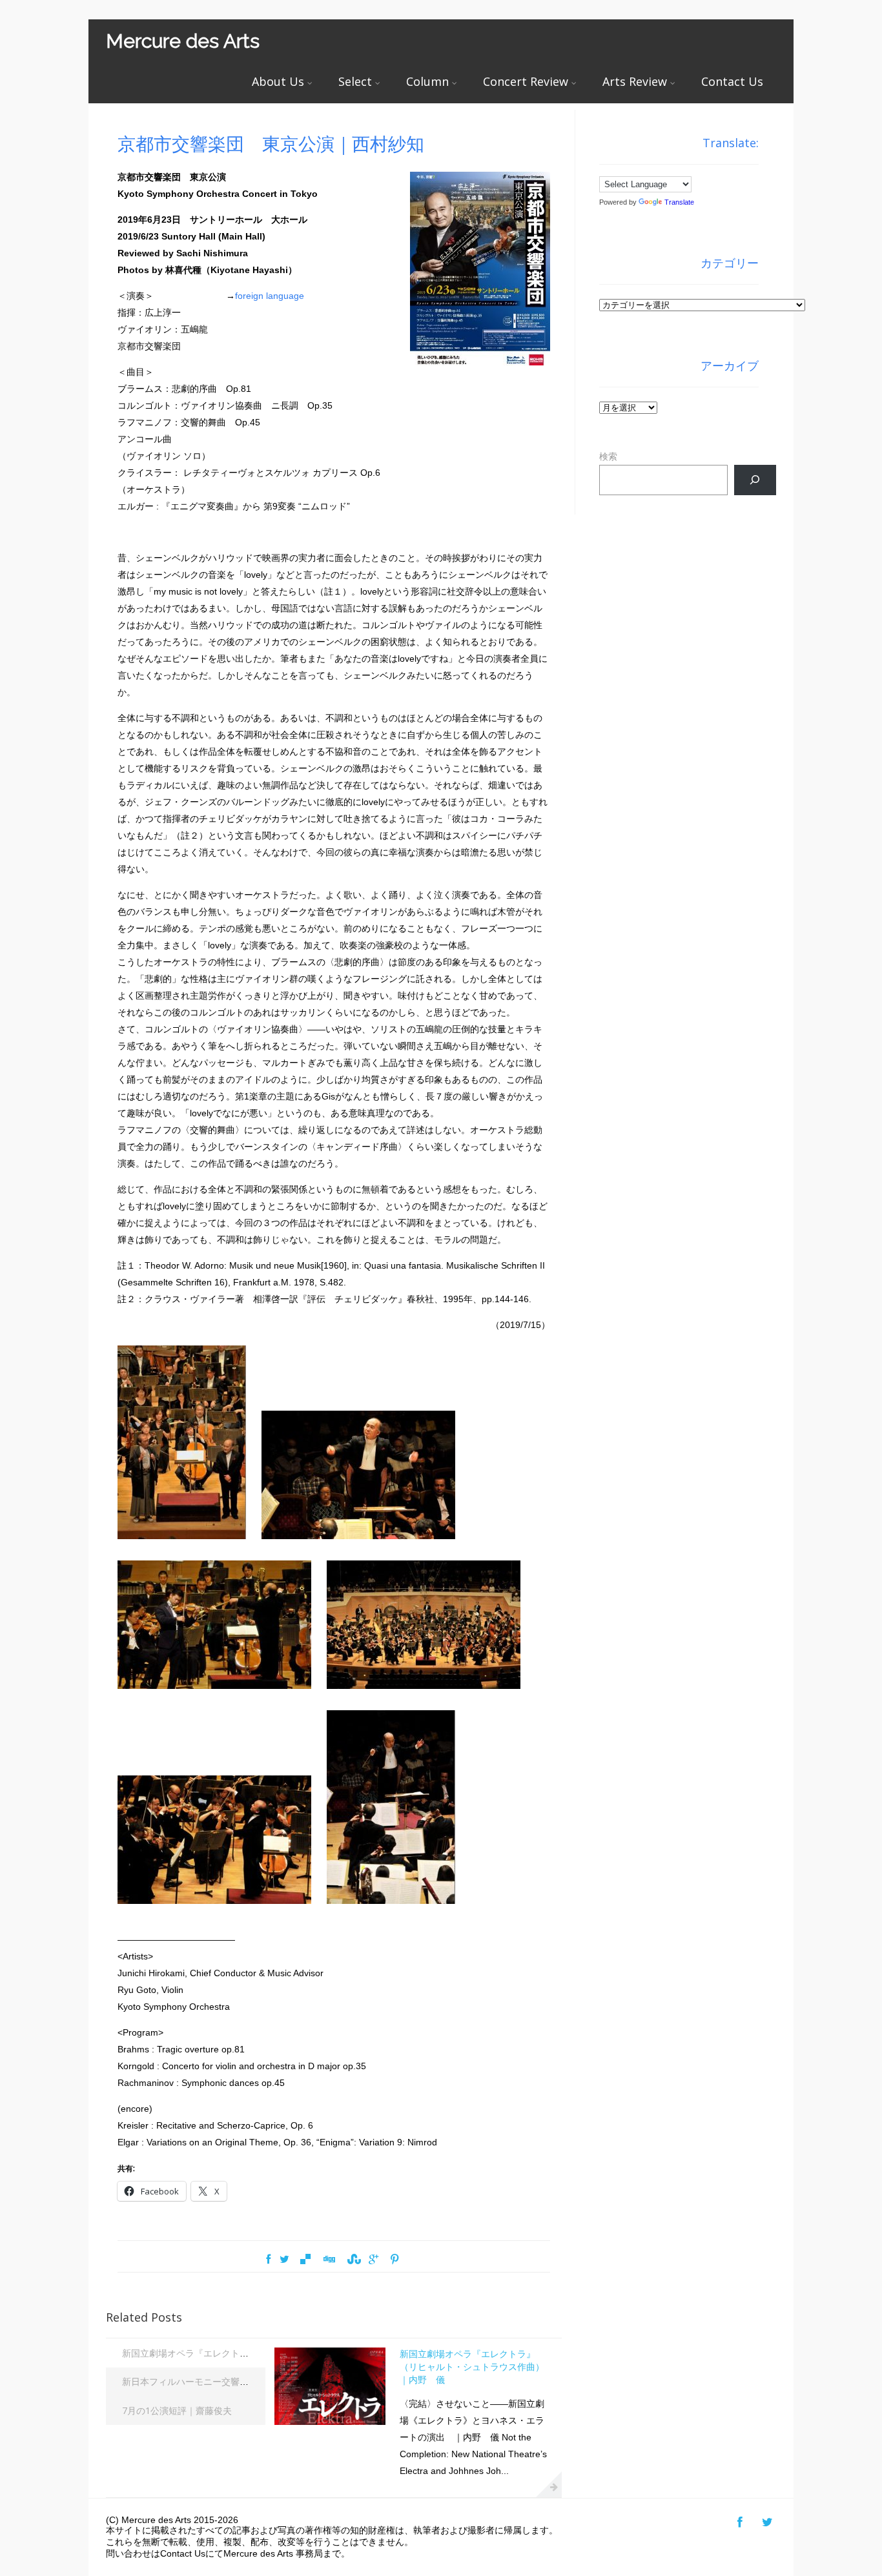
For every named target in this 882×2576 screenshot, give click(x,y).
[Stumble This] (352, 2260)
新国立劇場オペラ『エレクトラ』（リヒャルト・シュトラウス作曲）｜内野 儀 (472, 2366)
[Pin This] (395, 2260)
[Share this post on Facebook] (268, 2260)
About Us (278, 81)
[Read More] (549, 2484)
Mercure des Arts (183, 41)
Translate (679, 202)
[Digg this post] (329, 2260)
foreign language (270, 296)
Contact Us (732, 81)
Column (427, 81)
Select (355, 81)
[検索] (755, 480)
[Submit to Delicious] (305, 2260)
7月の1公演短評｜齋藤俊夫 (177, 2410)
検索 (608, 456)
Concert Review (526, 81)
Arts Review (635, 81)
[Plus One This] (374, 2260)
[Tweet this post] (284, 2260)
